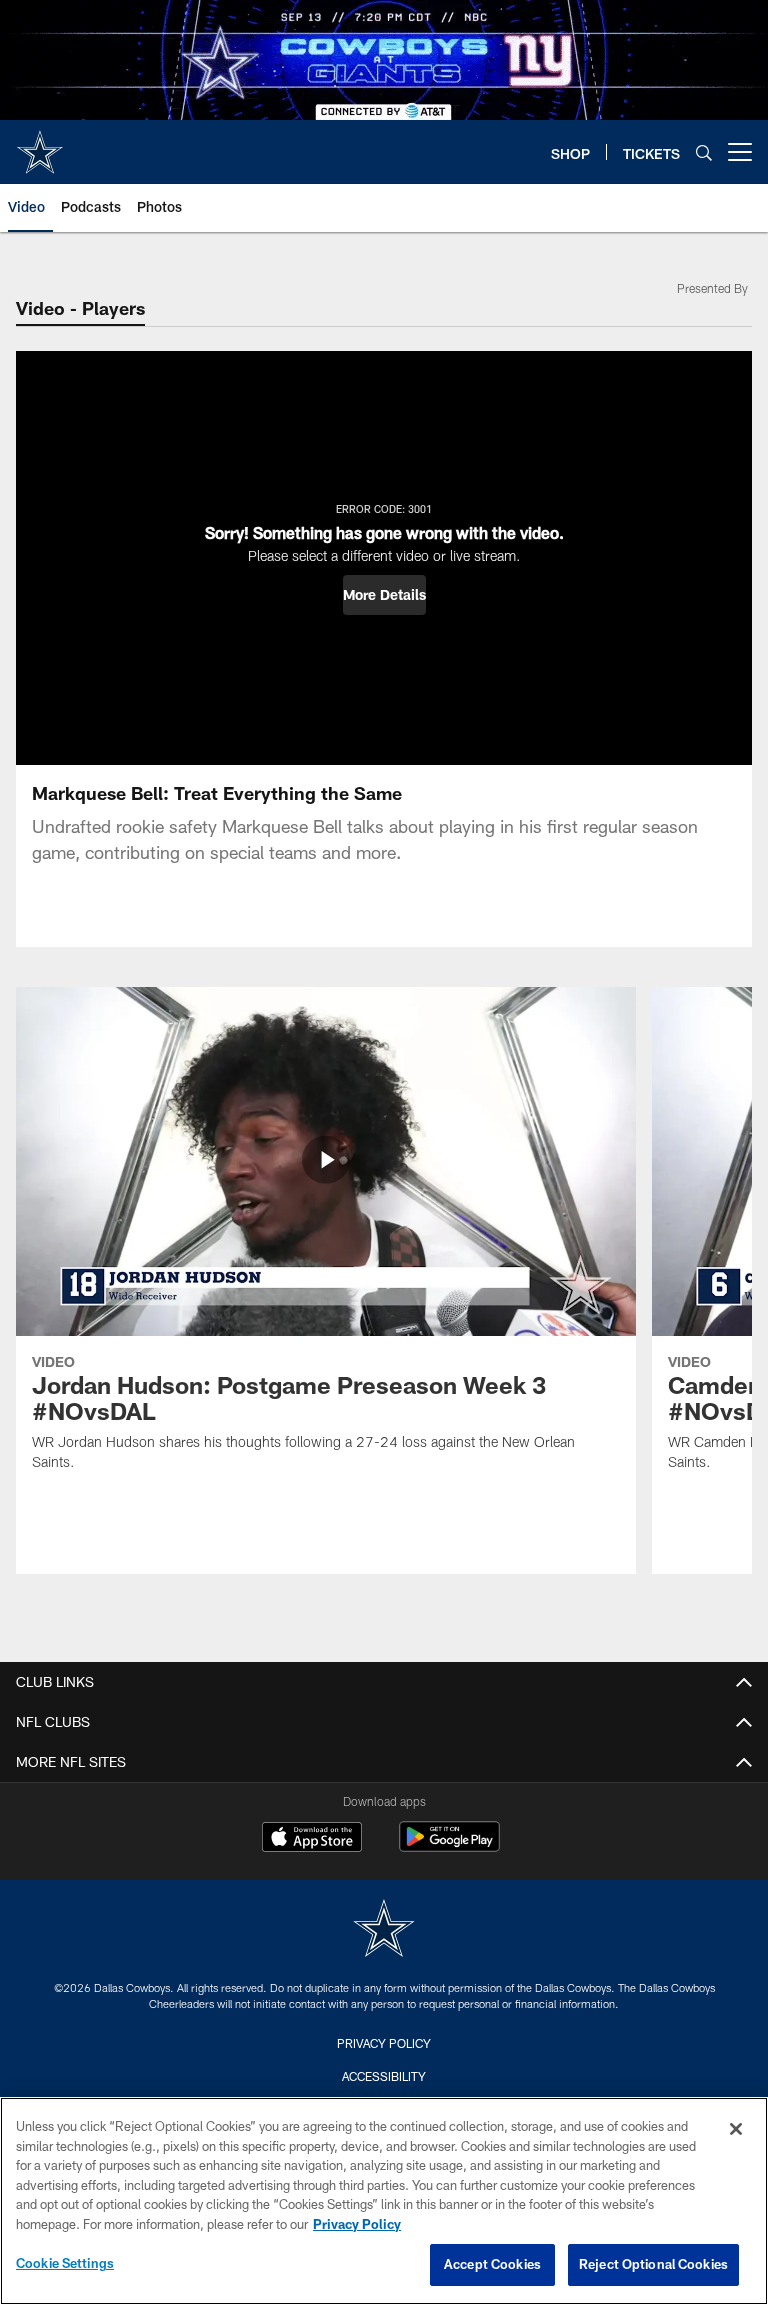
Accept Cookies (492, 2264)
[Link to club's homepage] (40, 144)
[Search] (704, 152)
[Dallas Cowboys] (384, 1930)
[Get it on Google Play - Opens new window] (449, 1846)
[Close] (736, 2129)
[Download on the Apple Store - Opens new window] (312, 1839)
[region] (384, 2201)
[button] (384, 595)
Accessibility (384, 2076)
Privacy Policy (384, 2043)
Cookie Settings (65, 2263)
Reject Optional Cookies (653, 2264)
